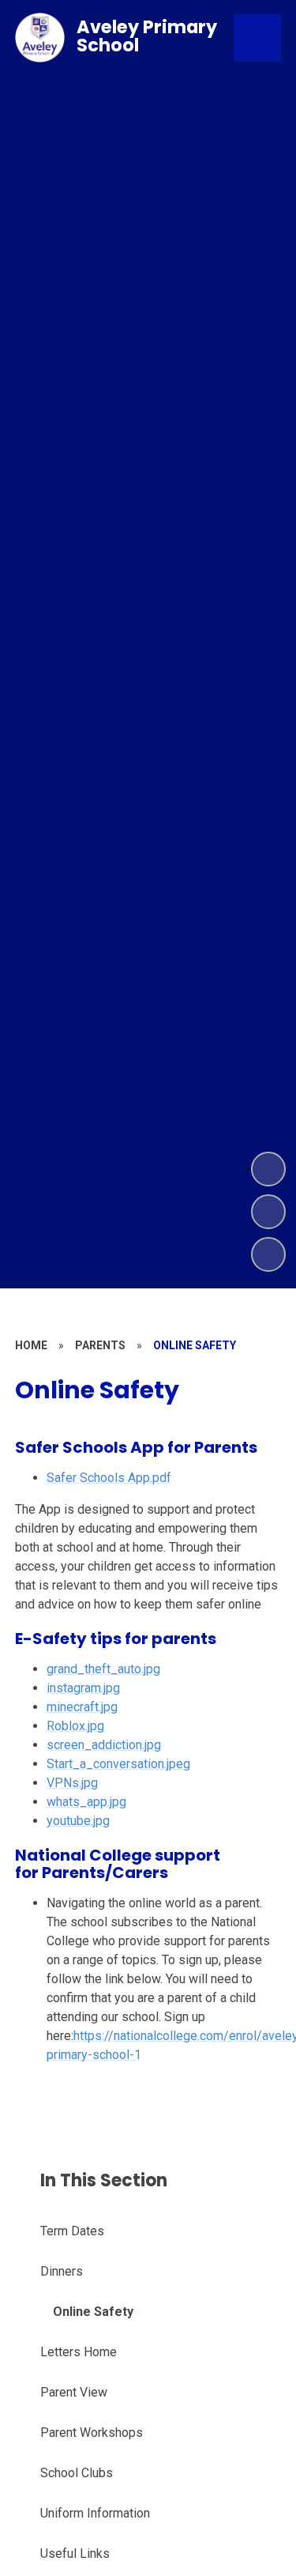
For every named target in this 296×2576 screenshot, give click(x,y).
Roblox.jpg (75, 1726)
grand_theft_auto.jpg (103, 1669)
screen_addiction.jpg (104, 1745)
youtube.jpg (78, 1821)
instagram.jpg (83, 1688)
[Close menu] (257, 38)
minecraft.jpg (82, 1707)
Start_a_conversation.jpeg (118, 1764)
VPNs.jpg (72, 1783)
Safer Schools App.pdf (109, 1478)
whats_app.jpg (86, 1802)
